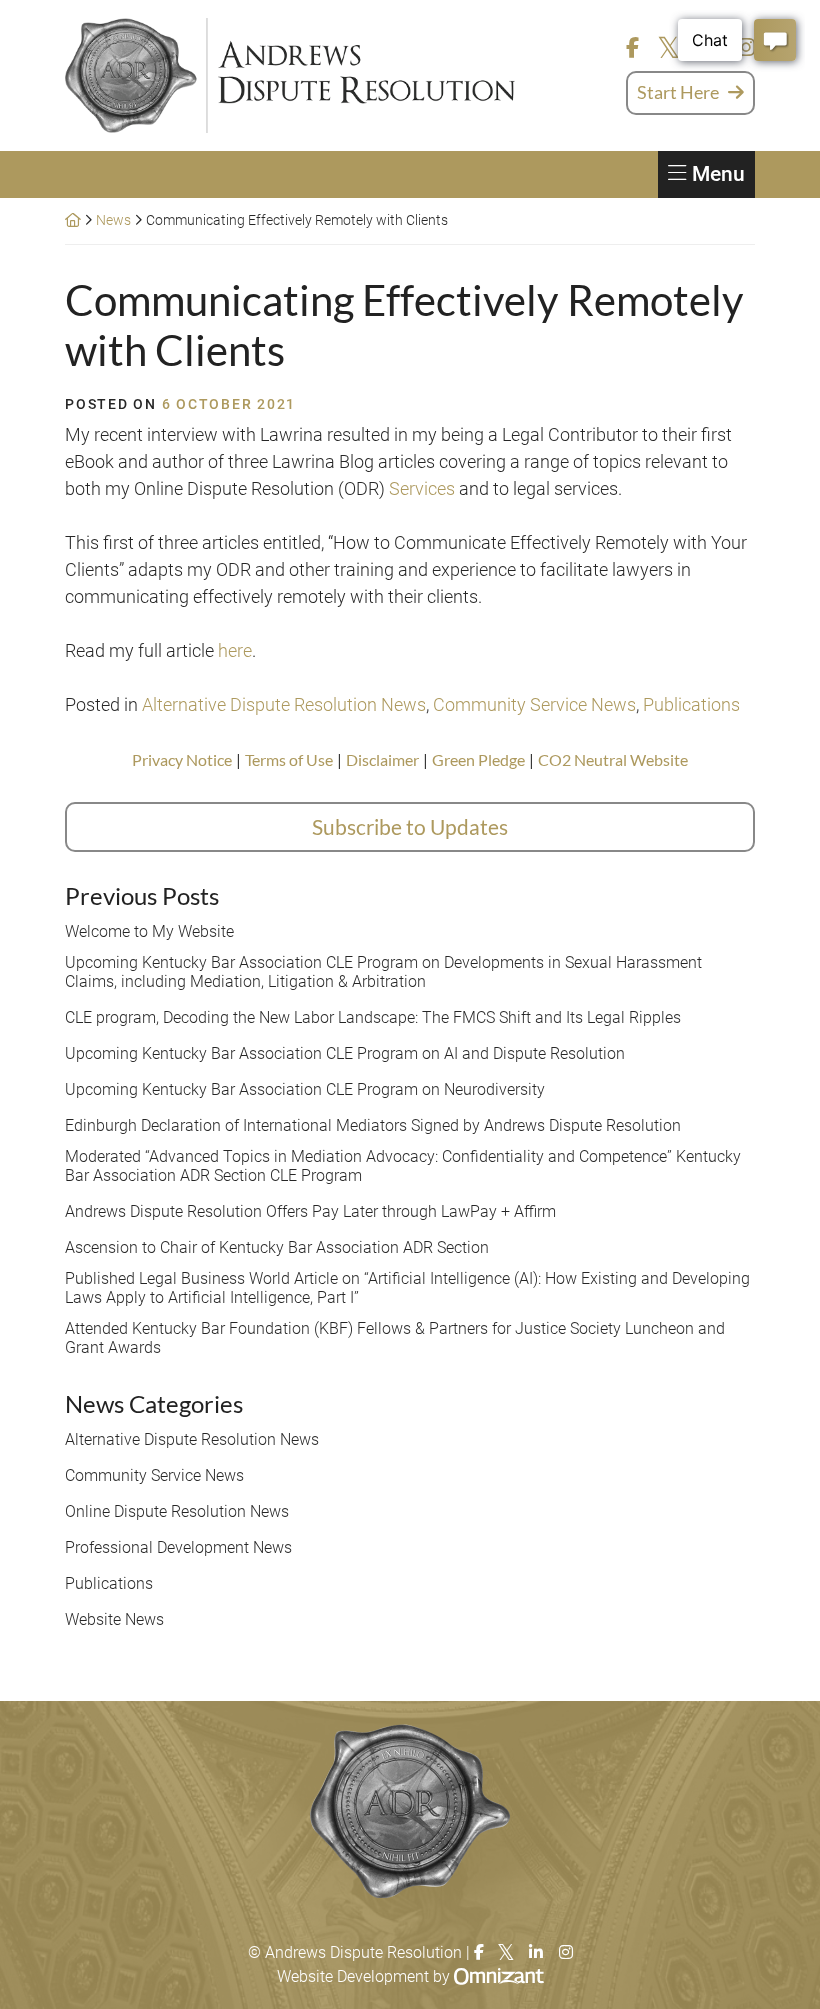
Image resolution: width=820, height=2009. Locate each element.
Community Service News (534, 704)
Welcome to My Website (149, 931)
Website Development (353, 1976)
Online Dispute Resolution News (177, 1511)
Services (422, 488)
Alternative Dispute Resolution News (284, 704)
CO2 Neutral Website (613, 759)
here (235, 650)
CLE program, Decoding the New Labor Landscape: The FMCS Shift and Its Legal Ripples (373, 1017)
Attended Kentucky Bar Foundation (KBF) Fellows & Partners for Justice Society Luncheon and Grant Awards (395, 1338)
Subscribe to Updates (410, 826)
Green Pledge (478, 759)
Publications (691, 704)
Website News (114, 1619)
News (113, 220)
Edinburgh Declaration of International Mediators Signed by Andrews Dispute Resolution (373, 1125)
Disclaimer (382, 759)
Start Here (678, 92)
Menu (718, 174)
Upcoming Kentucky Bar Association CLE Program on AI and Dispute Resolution (345, 1053)
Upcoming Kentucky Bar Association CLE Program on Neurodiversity (305, 1089)
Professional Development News (178, 1547)
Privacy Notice (182, 759)
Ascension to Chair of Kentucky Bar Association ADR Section (277, 1247)
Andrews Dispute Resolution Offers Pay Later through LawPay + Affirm (310, 1211)
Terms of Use (289, 759)
